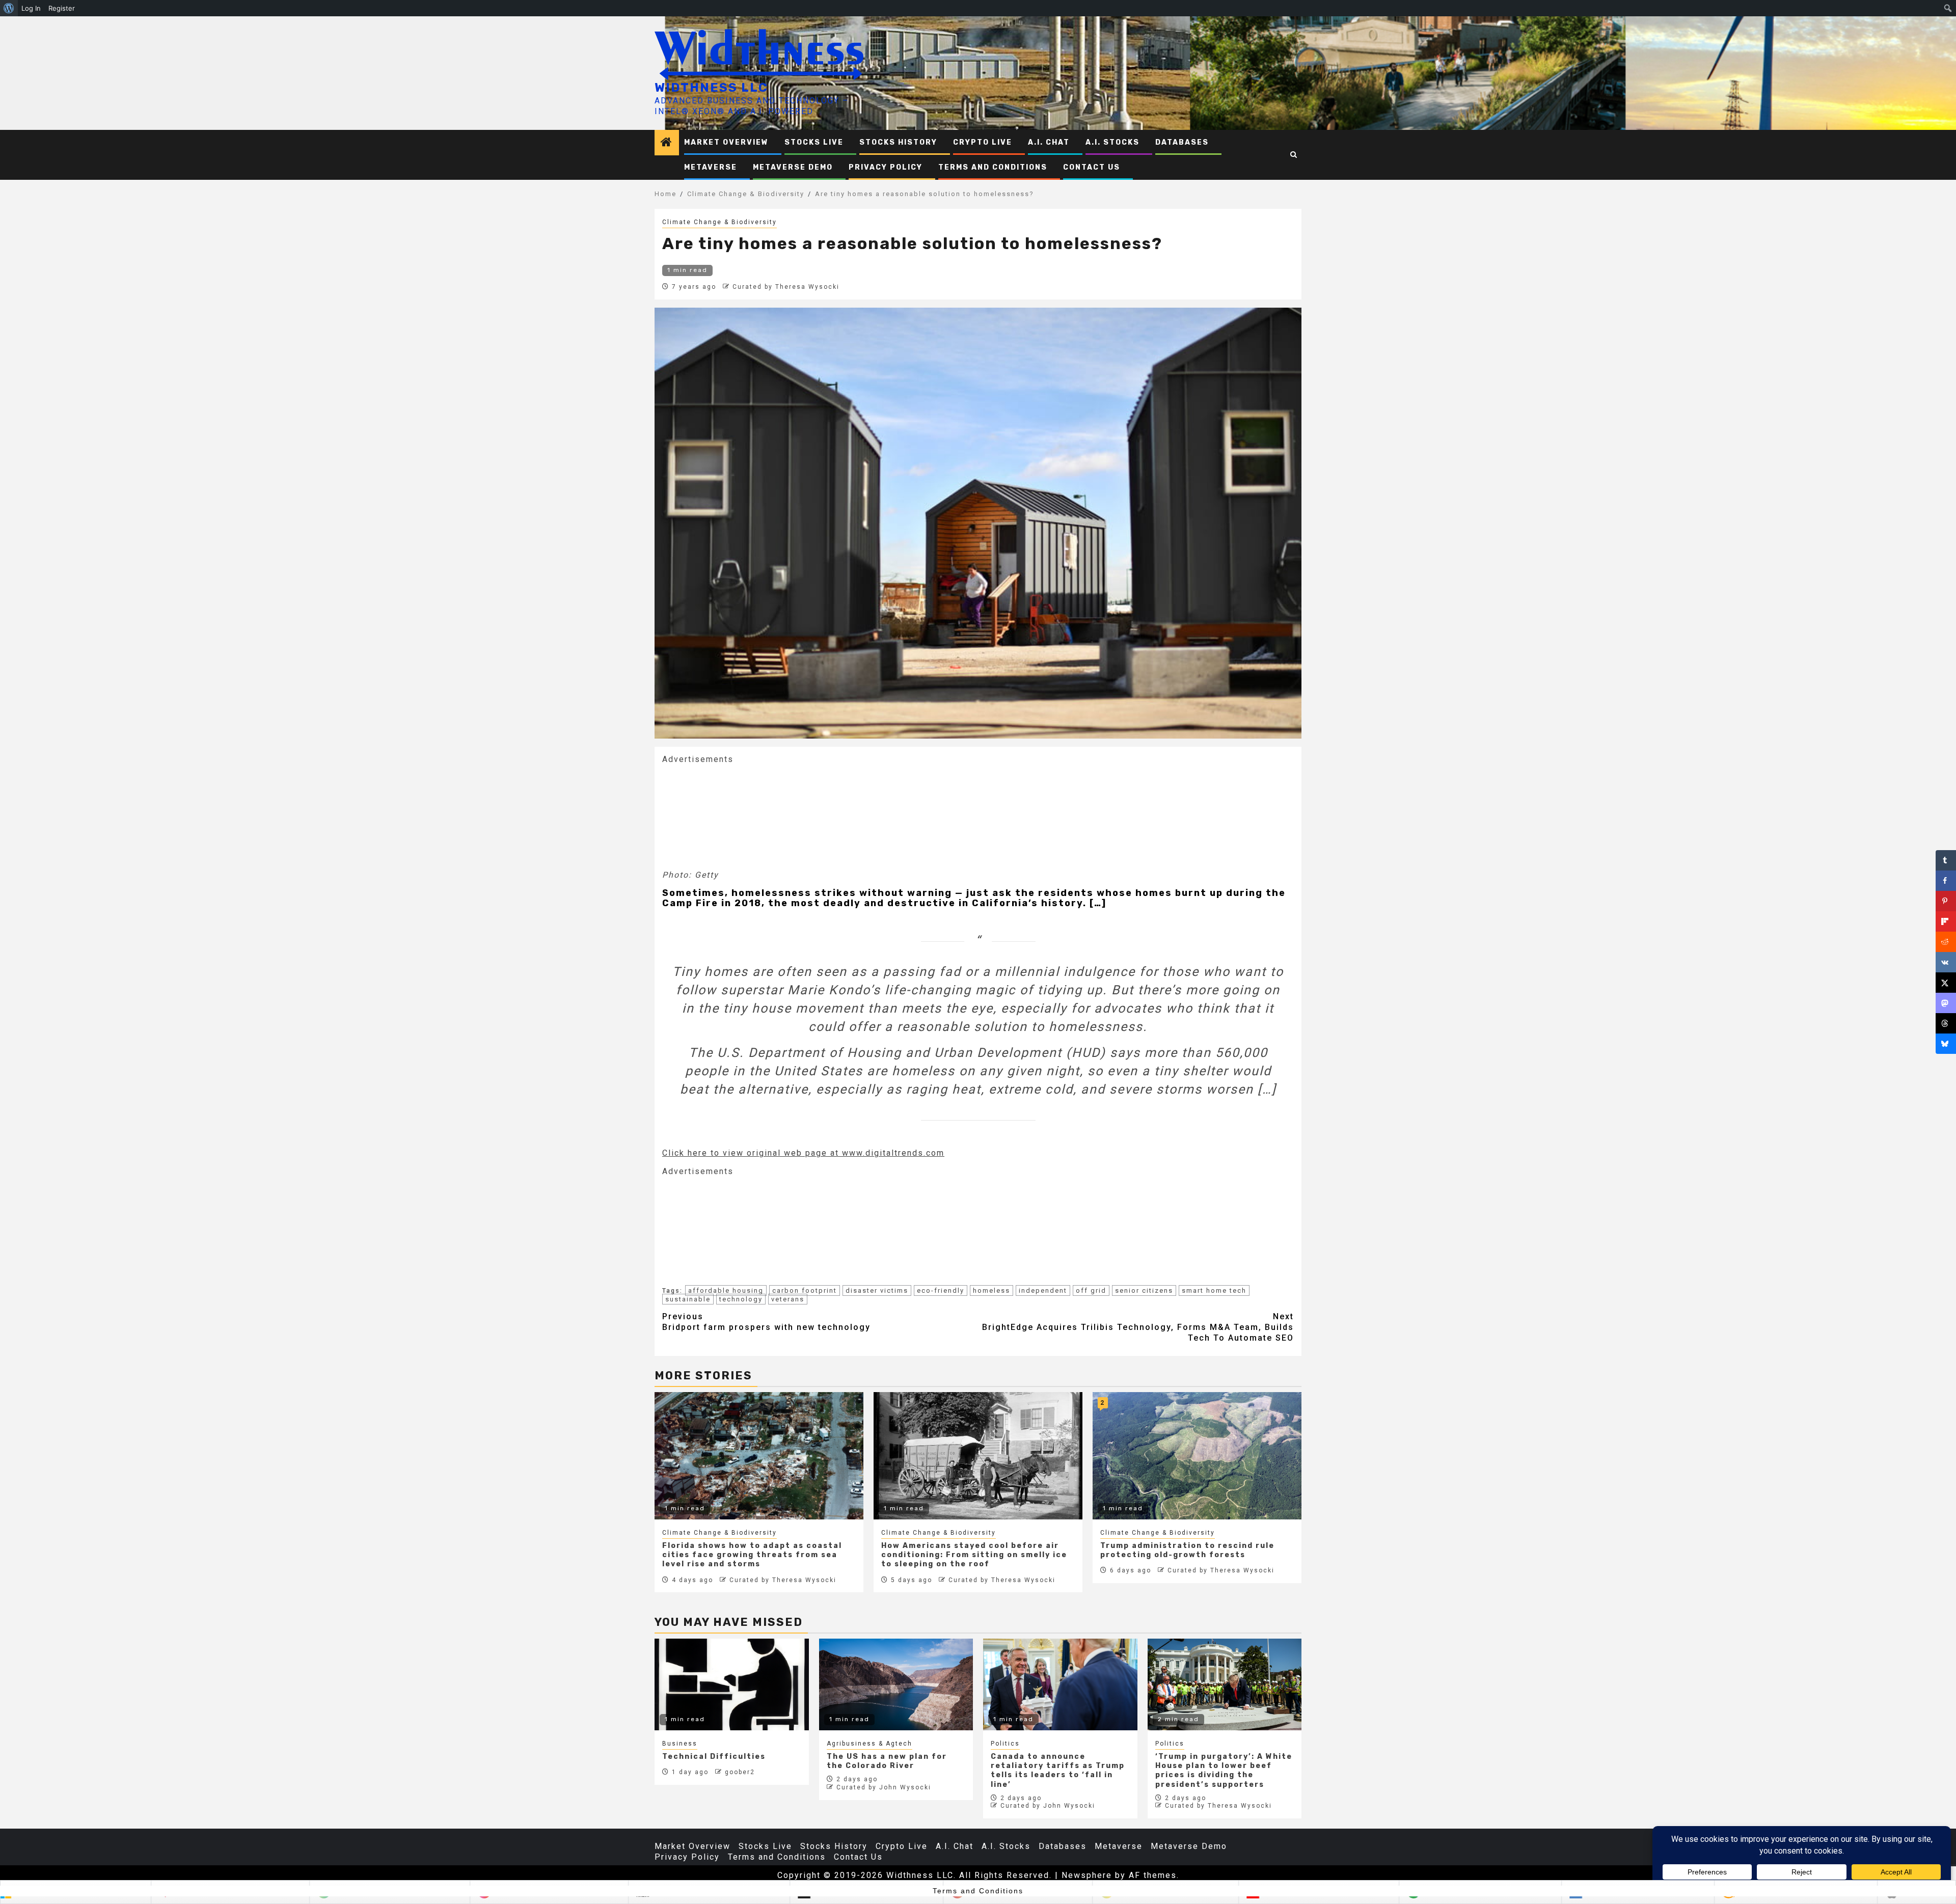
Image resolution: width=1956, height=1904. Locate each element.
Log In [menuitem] (31, 8)
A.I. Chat (1049, 142)
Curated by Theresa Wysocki (786, 287)
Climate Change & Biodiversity (719, 222)
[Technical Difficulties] (732, 1684)
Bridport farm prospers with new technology (766, 1322)
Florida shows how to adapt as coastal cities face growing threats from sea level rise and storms (752, 1555)
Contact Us (1092, 167)
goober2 (740, 1772)
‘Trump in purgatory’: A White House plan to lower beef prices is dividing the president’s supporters (1224, 1771)
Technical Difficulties (714, 1757)
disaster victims (877, 1290)
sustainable (688, 1299)
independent (1043, 1290)
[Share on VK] (1946, 962)
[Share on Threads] (1946, 1023)
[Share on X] (1946, 983)
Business (680, 1744)
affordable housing (726, 1290)
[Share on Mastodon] (1946, 1003)
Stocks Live (814, 142)
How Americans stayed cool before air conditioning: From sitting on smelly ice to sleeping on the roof (974, 1555)
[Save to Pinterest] (1946, 901)
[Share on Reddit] (1946, 942)
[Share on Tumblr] (1946, 860)
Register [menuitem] (62, 8)
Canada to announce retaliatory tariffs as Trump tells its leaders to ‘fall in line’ (1058, 1771)
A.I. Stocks (1112, 142)
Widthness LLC (711, 88)
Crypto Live (983, 142)
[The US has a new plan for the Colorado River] (896, 1684)
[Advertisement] (739, 816)
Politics (1005, 1744)
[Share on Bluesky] (1946, 1044)
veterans (788, 1299)
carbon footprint (805, 1290)
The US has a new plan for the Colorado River (887, 1761)
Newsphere (1087, 1875)
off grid (1091, 1290)
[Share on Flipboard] (1946, 921)
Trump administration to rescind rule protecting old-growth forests (1187, 1550)
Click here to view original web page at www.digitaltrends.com (803, 1153)
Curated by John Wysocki (884, 1787)
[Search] (1294, 155)
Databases (1182, 142)
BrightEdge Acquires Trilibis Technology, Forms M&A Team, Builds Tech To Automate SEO (1138, 1327)
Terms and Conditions (993, 167)
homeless (991, 1290)
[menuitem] (9, 8)
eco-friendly (941, 1290)
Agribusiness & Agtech (870, 1744)
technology (741, 1299)
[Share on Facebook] (1946, 881)
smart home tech (1214, 1290)
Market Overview (726, 142)
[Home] (667, 143)
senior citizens (1144, 1290)
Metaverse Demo (793, 167)
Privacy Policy (886, 167)
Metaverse (711, 167)
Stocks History (898, 142)
